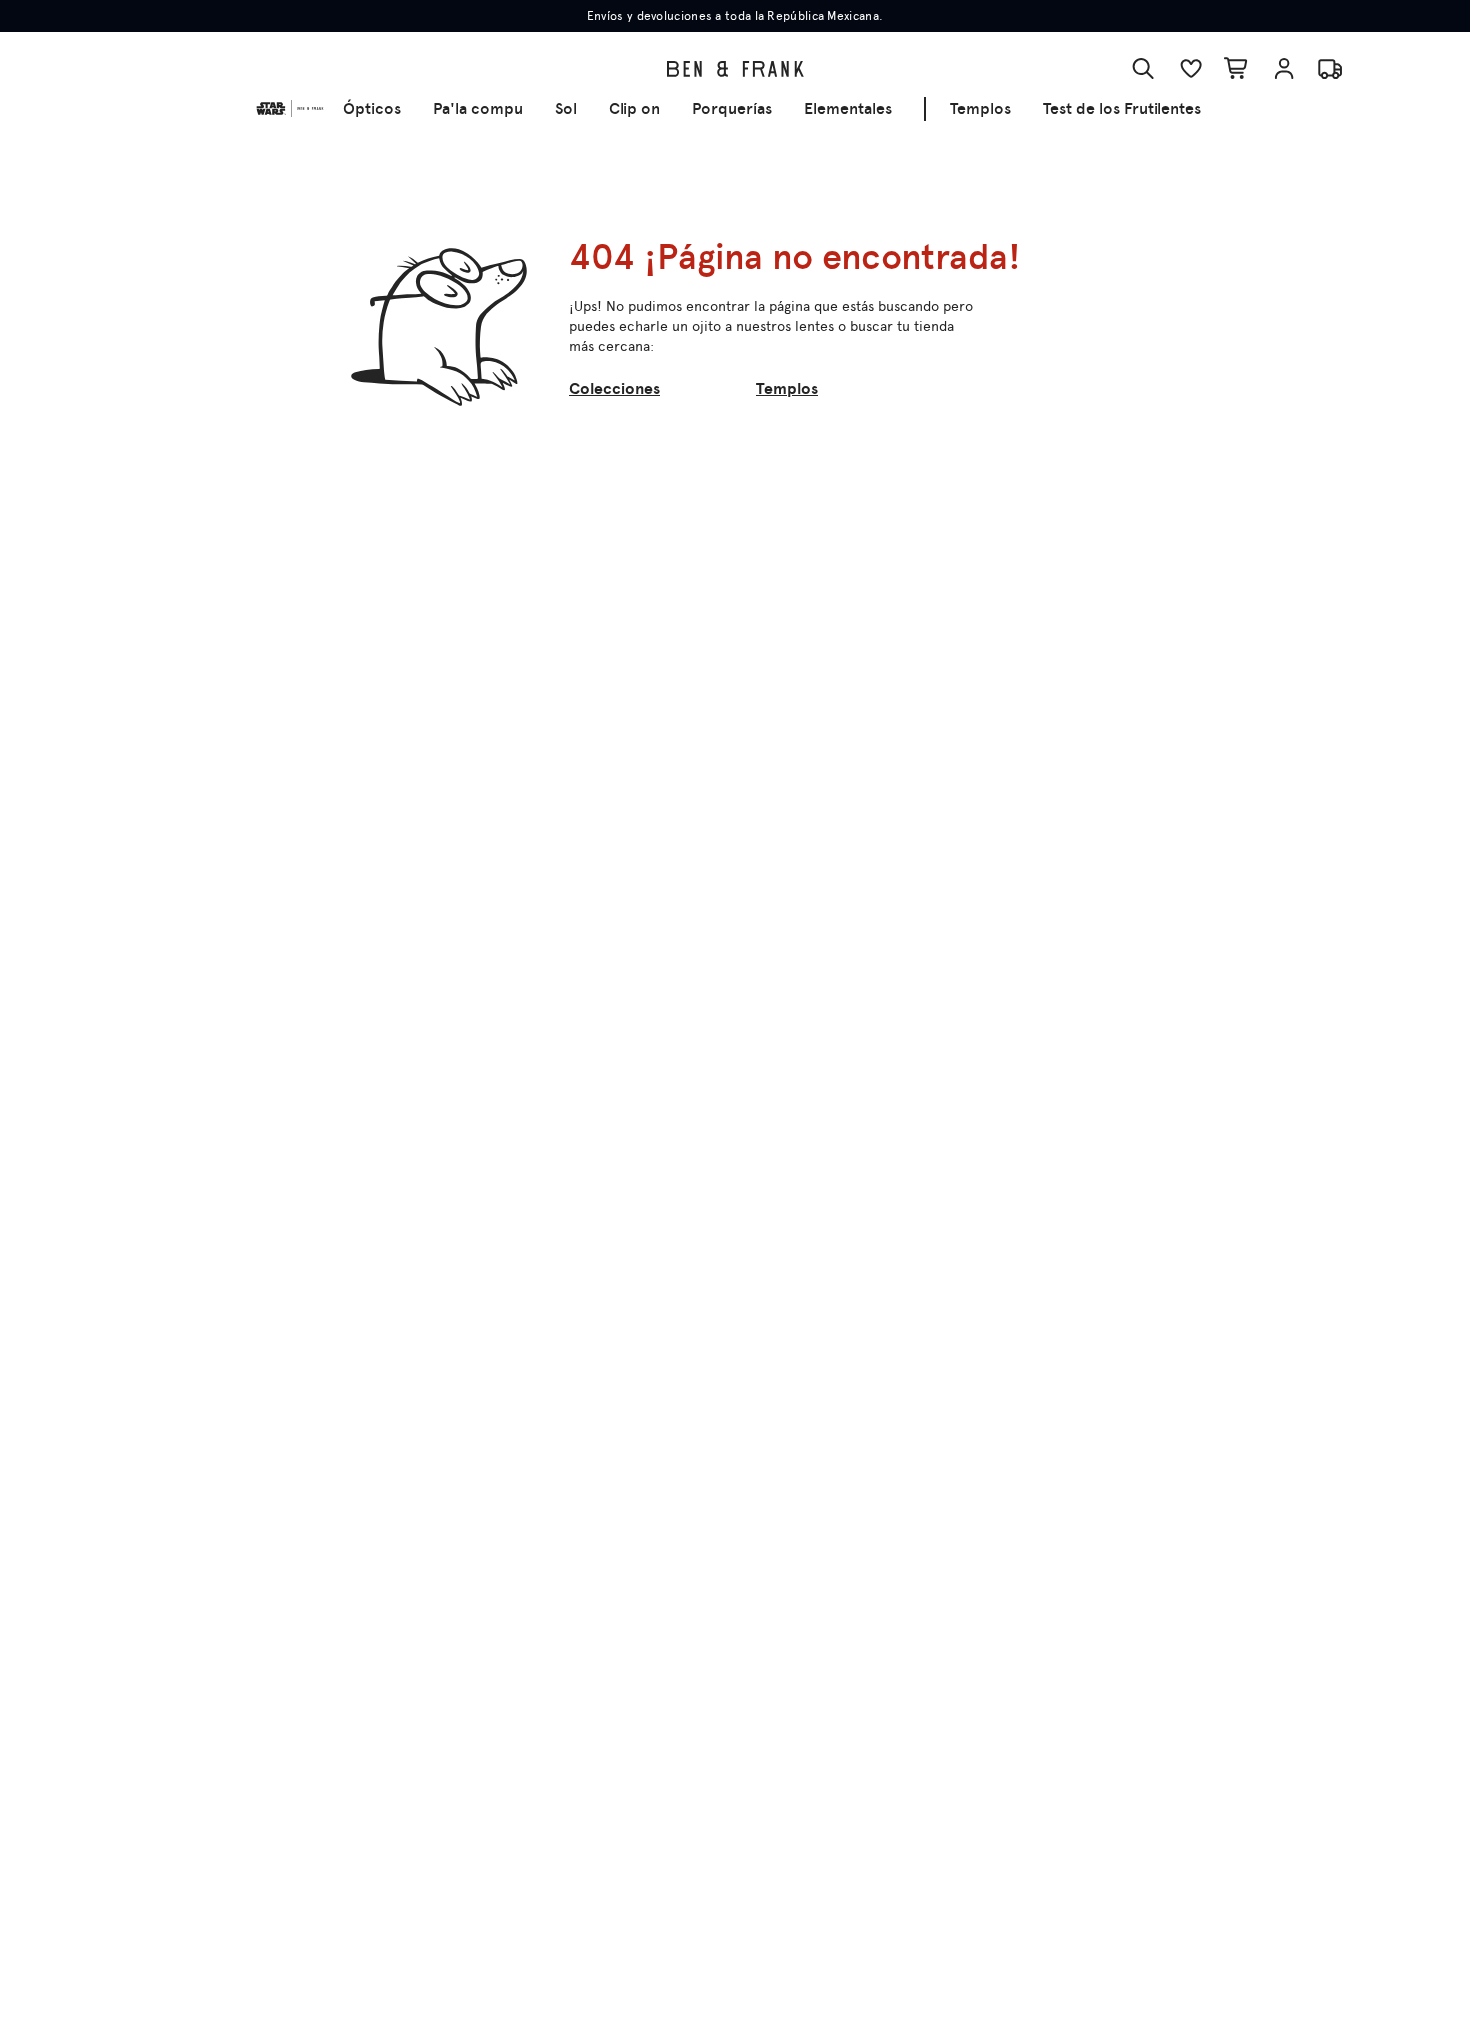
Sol (566, 108)
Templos (980, 108)
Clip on (634, 108)
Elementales (848, 108)
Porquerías (732, 108)
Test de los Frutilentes (1122, 108)
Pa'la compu (478, 108)
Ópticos (372, 108)
